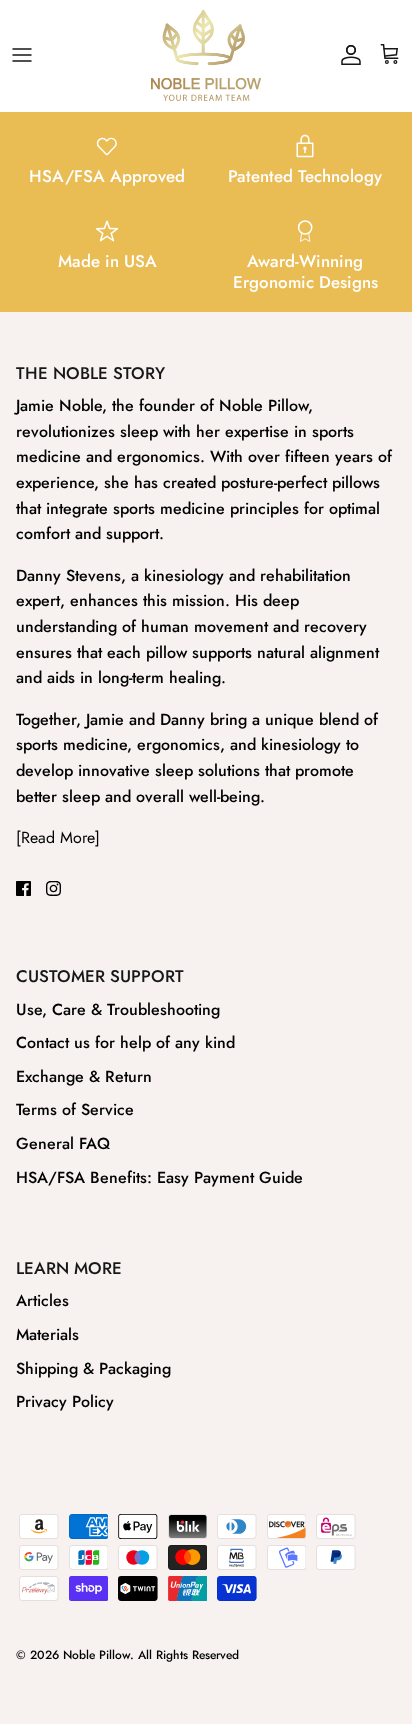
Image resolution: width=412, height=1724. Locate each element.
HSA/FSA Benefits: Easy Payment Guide (159, 1177)
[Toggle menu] (22, 55)
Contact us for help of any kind (125, 1042)
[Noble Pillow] (206, 55)
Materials (47, 1334)
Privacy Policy (65, 1401)
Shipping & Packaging (93, 1368)
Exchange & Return (84, 1076)
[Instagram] (53, 888)
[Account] (346, 55)
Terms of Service (75, 1109)
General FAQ (63, 1143)
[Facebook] (23, 888)
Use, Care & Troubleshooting (118, 1009)
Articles (42, 1300)
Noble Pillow (96, 1655)
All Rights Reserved (188, 1655)
